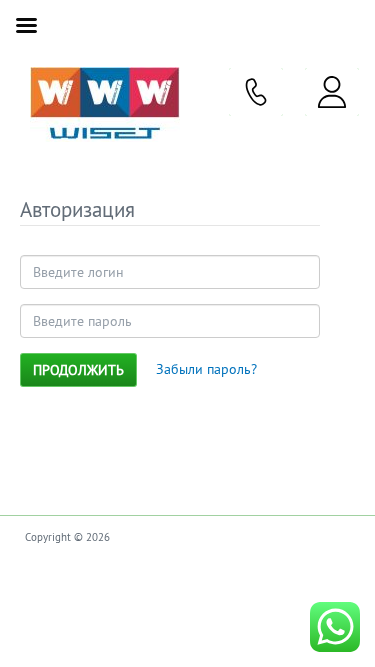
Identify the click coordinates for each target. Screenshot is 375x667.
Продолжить (78, 370)
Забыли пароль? (206, 369)
